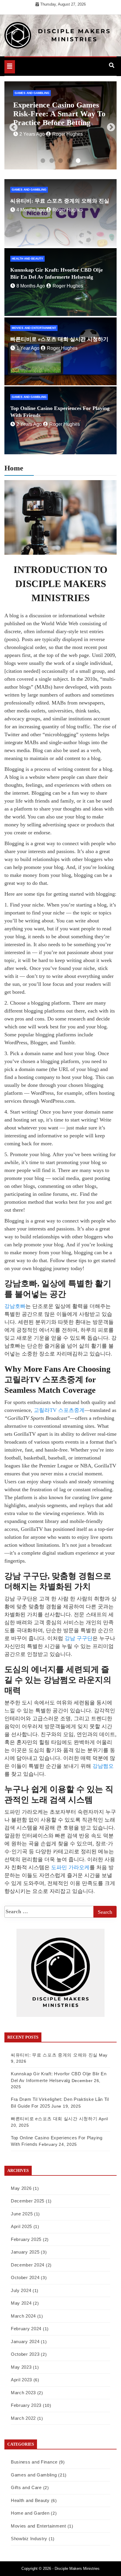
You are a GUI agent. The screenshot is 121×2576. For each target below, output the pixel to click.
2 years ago (29, 424)
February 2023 (26, 2405)
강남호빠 (15, 1306)
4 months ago (34, 125)
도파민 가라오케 (70, 1867)
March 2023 (23, 2393)
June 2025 (22, 2214)
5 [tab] (78, 161)
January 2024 (25, 2342)
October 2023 (25, 2354)
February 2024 (26, 2329)
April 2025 (21, 2226)
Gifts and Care (26, 2487)
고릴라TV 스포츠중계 (59, 1410)
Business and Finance (34, 2462)
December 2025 (28, 2201)
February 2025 (26, 2239)
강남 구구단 (79, 1638)
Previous (12, 126)
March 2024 (23, 2316)
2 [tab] (52, 161)
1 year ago (28, 348)
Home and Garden (30, 2513)
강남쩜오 (103, 1766)
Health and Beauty (27, 259)
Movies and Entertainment (34, 328)
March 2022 (23, 2418)
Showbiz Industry (29, 2539)
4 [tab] (69, 161)
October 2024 (25, 2277)
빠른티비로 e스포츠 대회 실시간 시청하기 (59, 339)
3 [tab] (60, 161)
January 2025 (25, 2252)
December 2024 (28, 2265)
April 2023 (21, 2380)
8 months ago (31, 286)
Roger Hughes (71, 125)
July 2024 (21, 2290)
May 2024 (21, 2303)
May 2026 (21, 2188)
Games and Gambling (32, 93)
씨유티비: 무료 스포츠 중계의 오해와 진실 (60, 201)
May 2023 (21, 2367)
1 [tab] (43, 161)
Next (109, 126)
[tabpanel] (60, 125)
